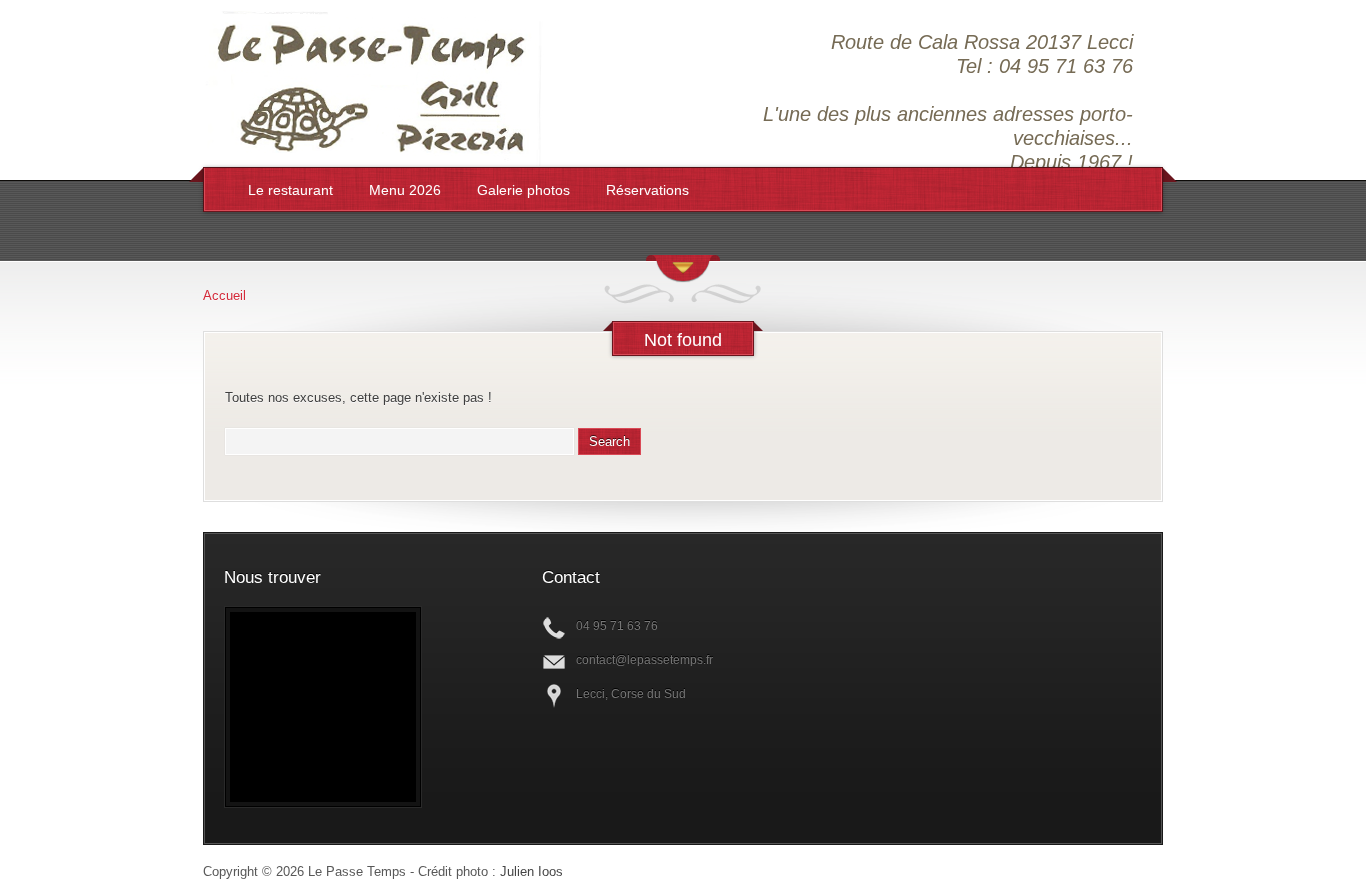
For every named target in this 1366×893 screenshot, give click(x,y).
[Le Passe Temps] (374, 157)
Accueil (224, 295)
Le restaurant (290, 190)
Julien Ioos (531, 871)
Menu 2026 (405, 190)
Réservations (647, 190)
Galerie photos (523, 190)
